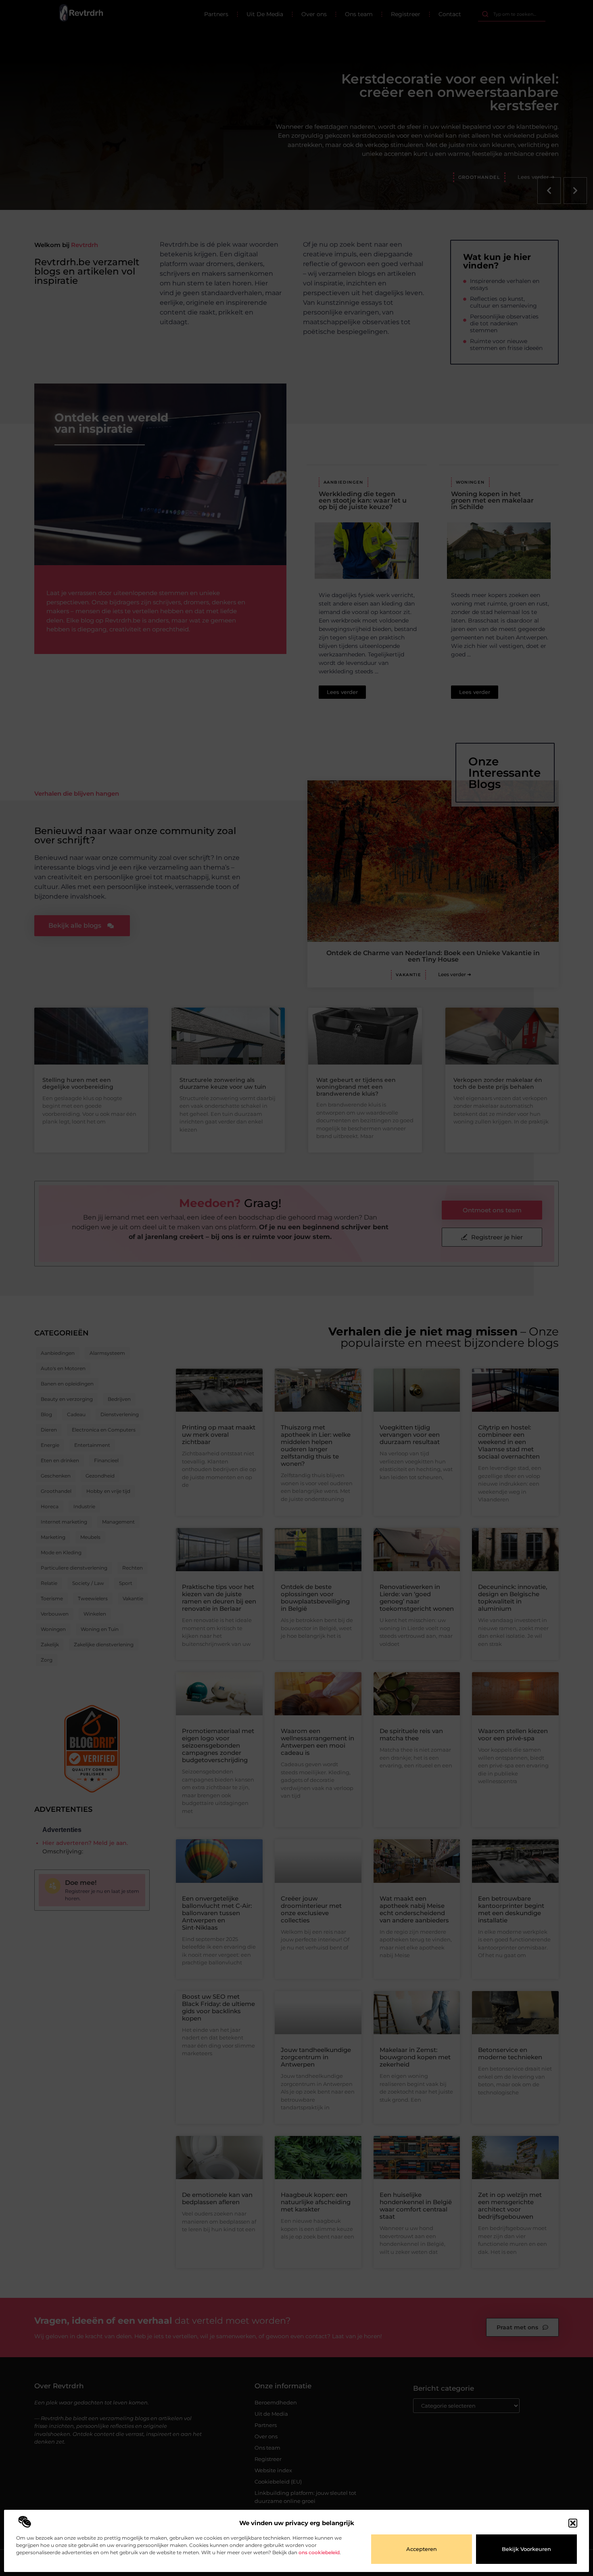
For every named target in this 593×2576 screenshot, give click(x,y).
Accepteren (422, 2549)
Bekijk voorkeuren (526, 2549)
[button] (573, 2523)
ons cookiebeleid (319, 2552)
